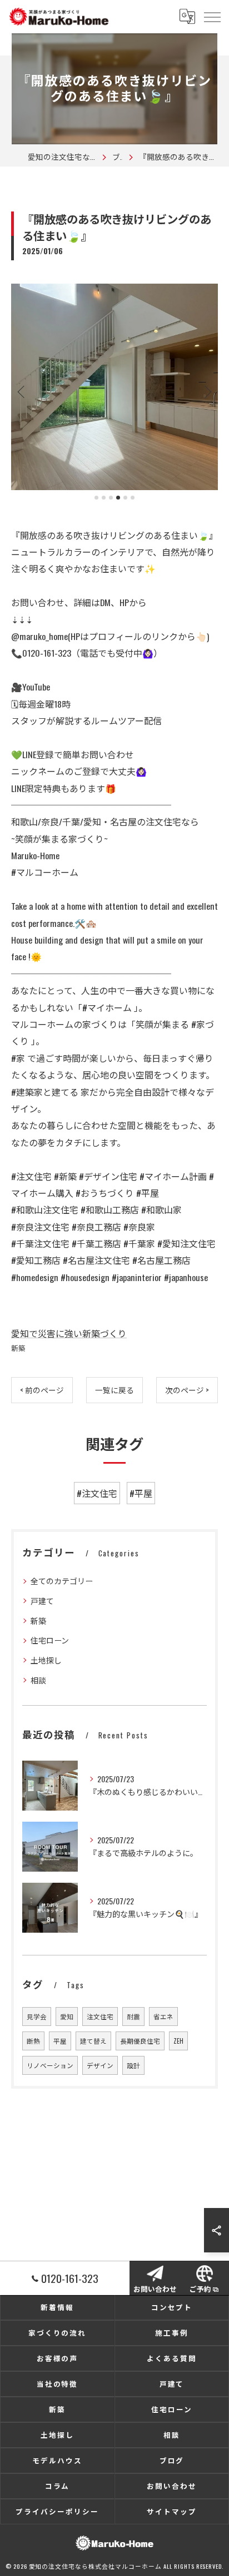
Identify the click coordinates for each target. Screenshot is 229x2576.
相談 (38, 1680)
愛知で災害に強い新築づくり (69, 1333)
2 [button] (104, 498)
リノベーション (50, 2065)
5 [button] (125, 498)
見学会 (37, 2016)
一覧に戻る (114, 1390)
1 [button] (96, 498)
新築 (18, 1348)
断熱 (33, 2041)
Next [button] (207, 391)
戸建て (42, 1600)
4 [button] (118, 498)
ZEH (178, 2041)
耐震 (133, 2016)
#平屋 (141, 1493)
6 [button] (133, 498)
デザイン (100, 2065)
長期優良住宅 (140, 2041)
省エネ (163, 2016)
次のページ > (187, 1390)
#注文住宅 (97, 1493)
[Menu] (212, 16)
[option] (114, 387)
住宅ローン (50, 1640)
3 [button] (111, 498)
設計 (133, 2065)
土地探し (46, 1660)
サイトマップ (172, 2511)
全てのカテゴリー (62, 1581)
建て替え (93, 2041)
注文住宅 (100, 2016)
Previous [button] (22, 391)
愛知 (67, 2016)
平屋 (60, 2041)
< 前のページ (42, 1390)
